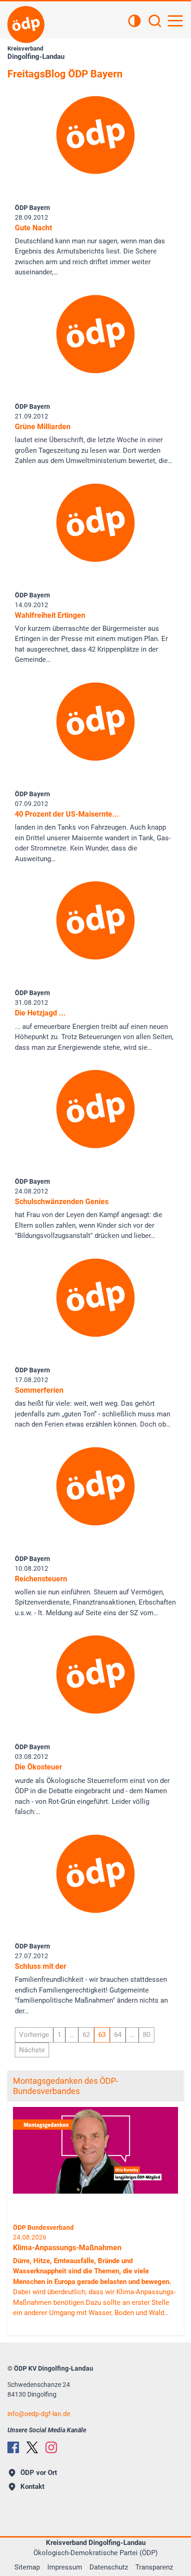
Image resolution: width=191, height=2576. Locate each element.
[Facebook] (13, 2447)
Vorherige (34, 2035)
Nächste (32, 2050)
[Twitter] (32, 2447)
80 (146, 2035)
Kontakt (32, 2487)
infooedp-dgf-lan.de (39, 2414)
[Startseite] (26, 25)
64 (118, 2035)
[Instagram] (51, 2447)
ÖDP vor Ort (39, 2473)
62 (86, 2035)
